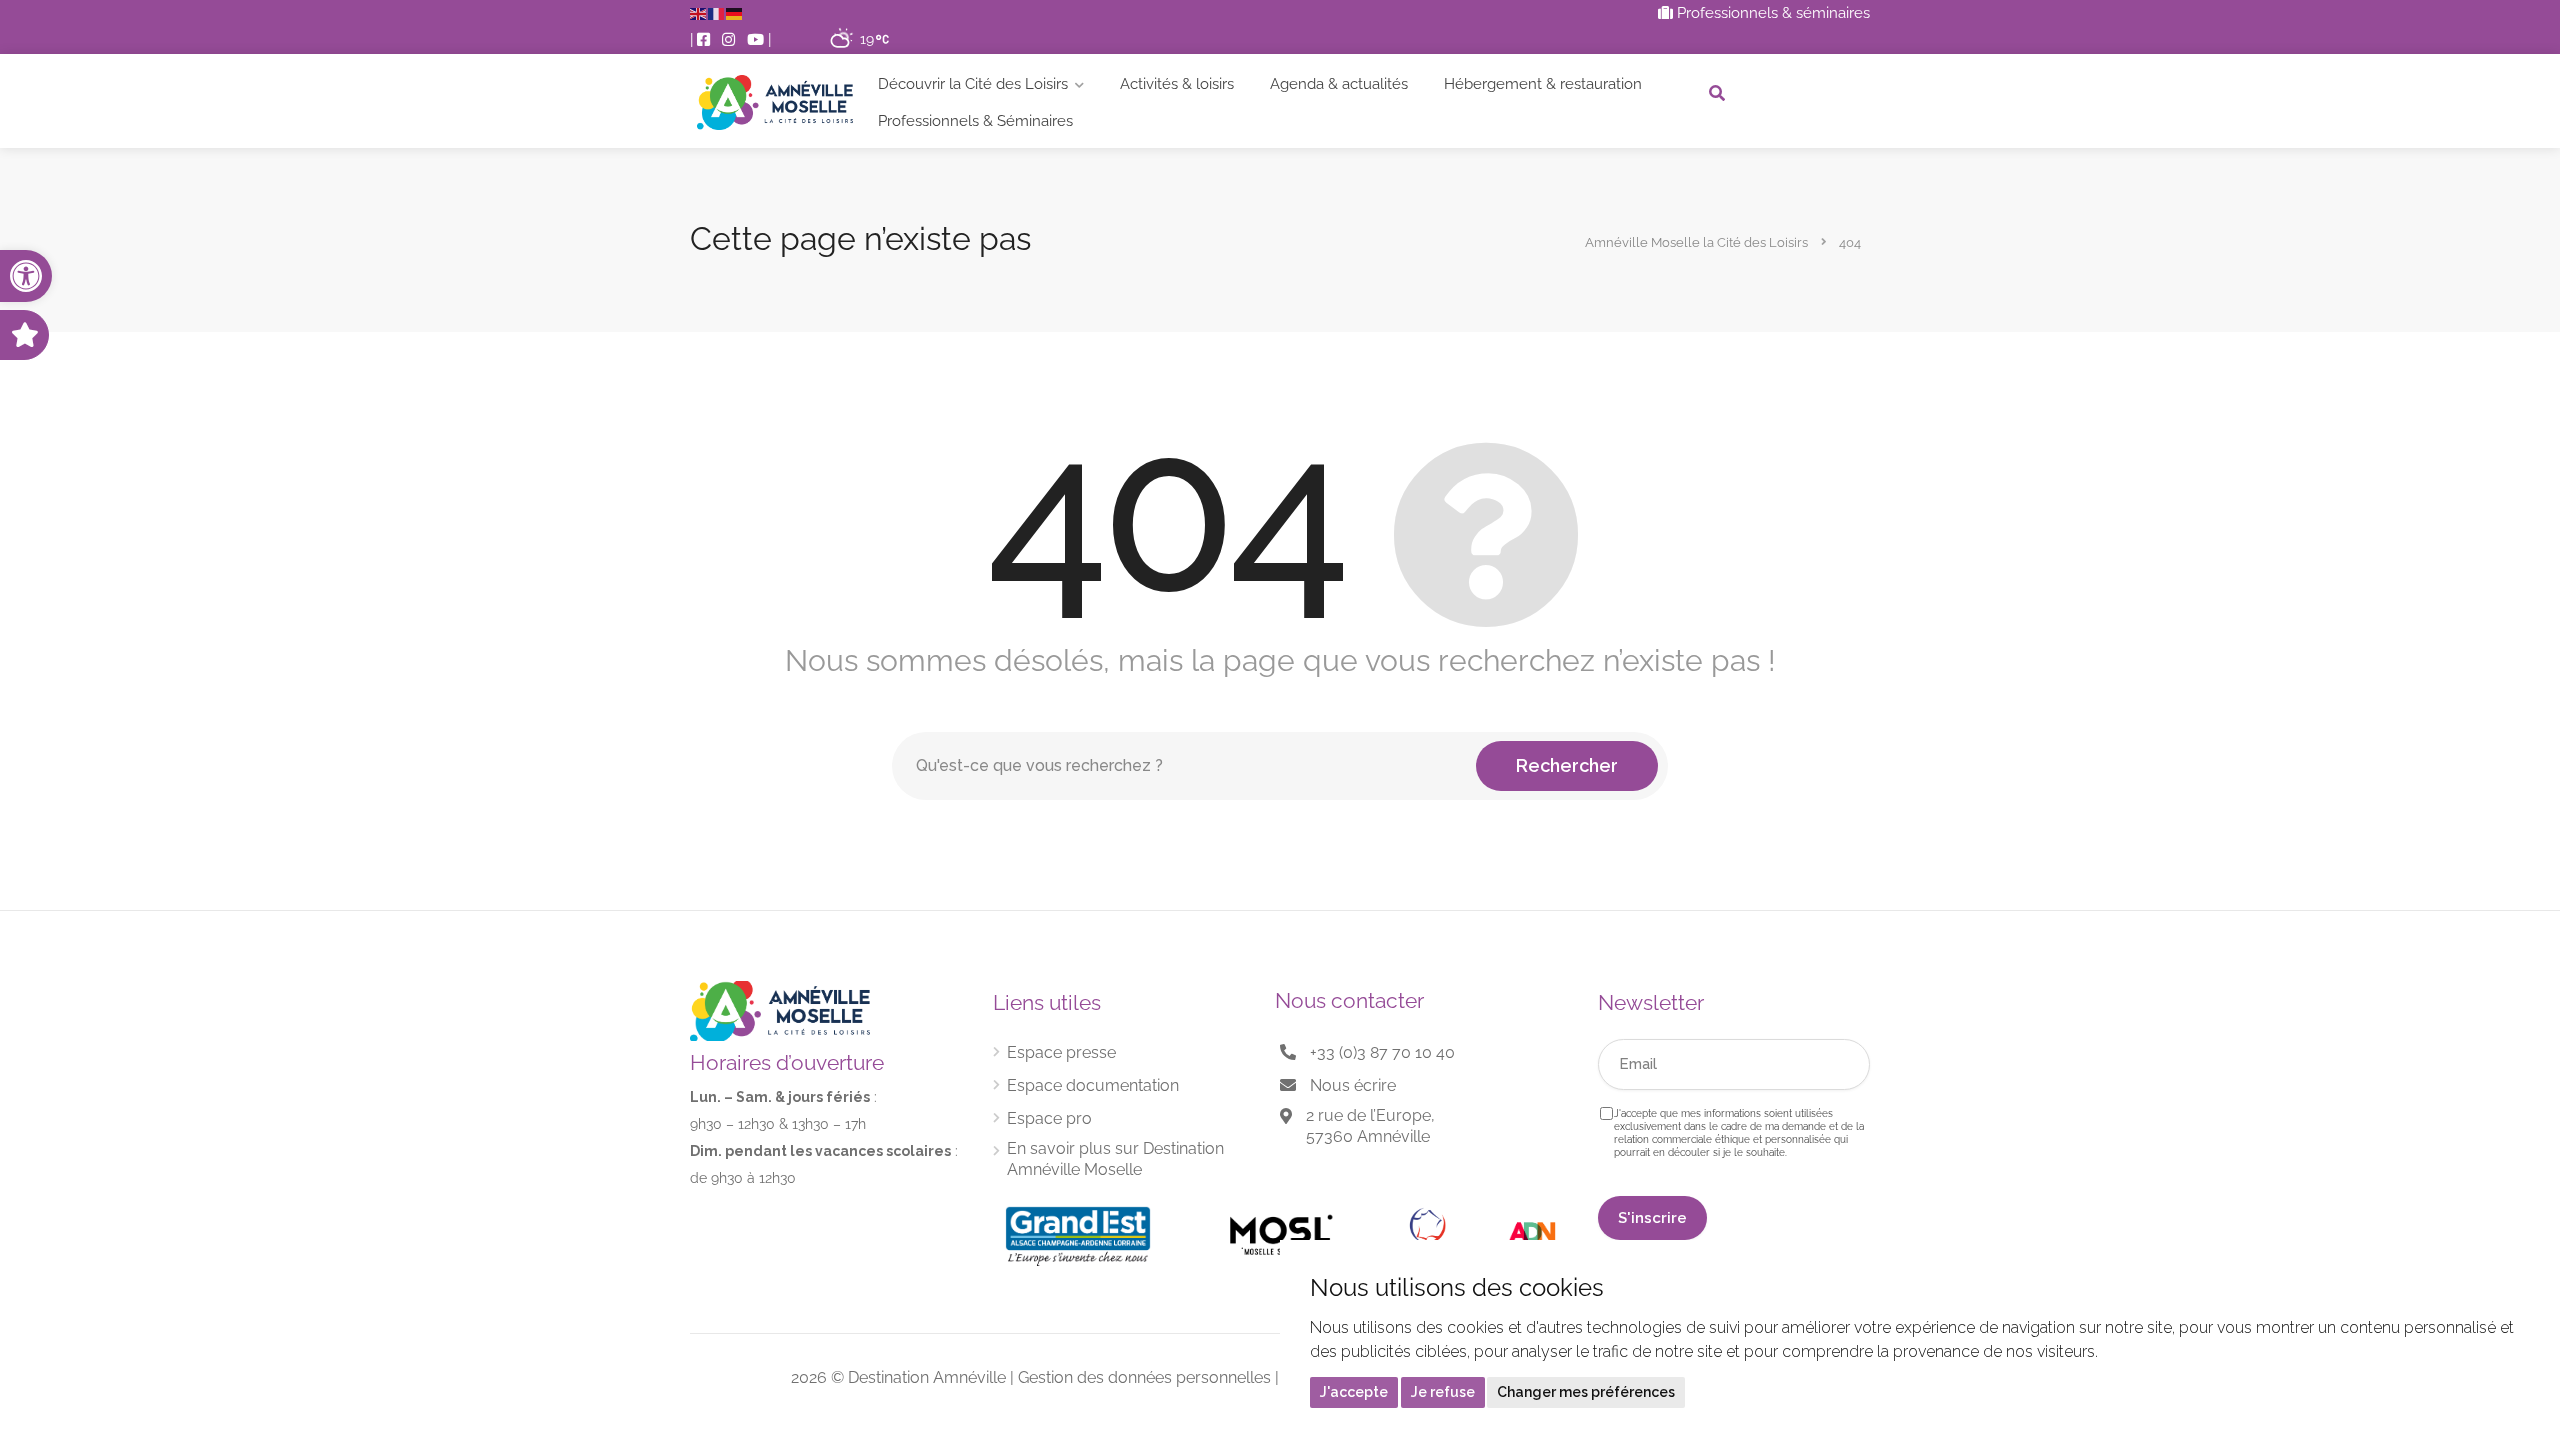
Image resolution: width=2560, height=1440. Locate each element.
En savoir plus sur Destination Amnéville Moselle (1115, 1159)
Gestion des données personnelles (1144, 1377)
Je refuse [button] (1443, 1392)
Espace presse (1061, 1052)
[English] (699, 13)
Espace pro (1049, 1118)
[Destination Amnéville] (775, 102)
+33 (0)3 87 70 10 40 (1382, 1052)
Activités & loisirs (1177, 84)
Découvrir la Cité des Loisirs (973, 84)
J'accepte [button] (1354, 1392)
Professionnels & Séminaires (975, 121)
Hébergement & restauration (1543, 84)
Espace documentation (1093, 1085)
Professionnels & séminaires (1771, 13)
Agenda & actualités (1339, 84)
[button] (26, 276)
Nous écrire (1353, 1085)
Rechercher (1567, 765)
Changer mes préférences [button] (1586, 1392)
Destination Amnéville (927, 1377)
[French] (717, 13)
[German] (735, 13)
